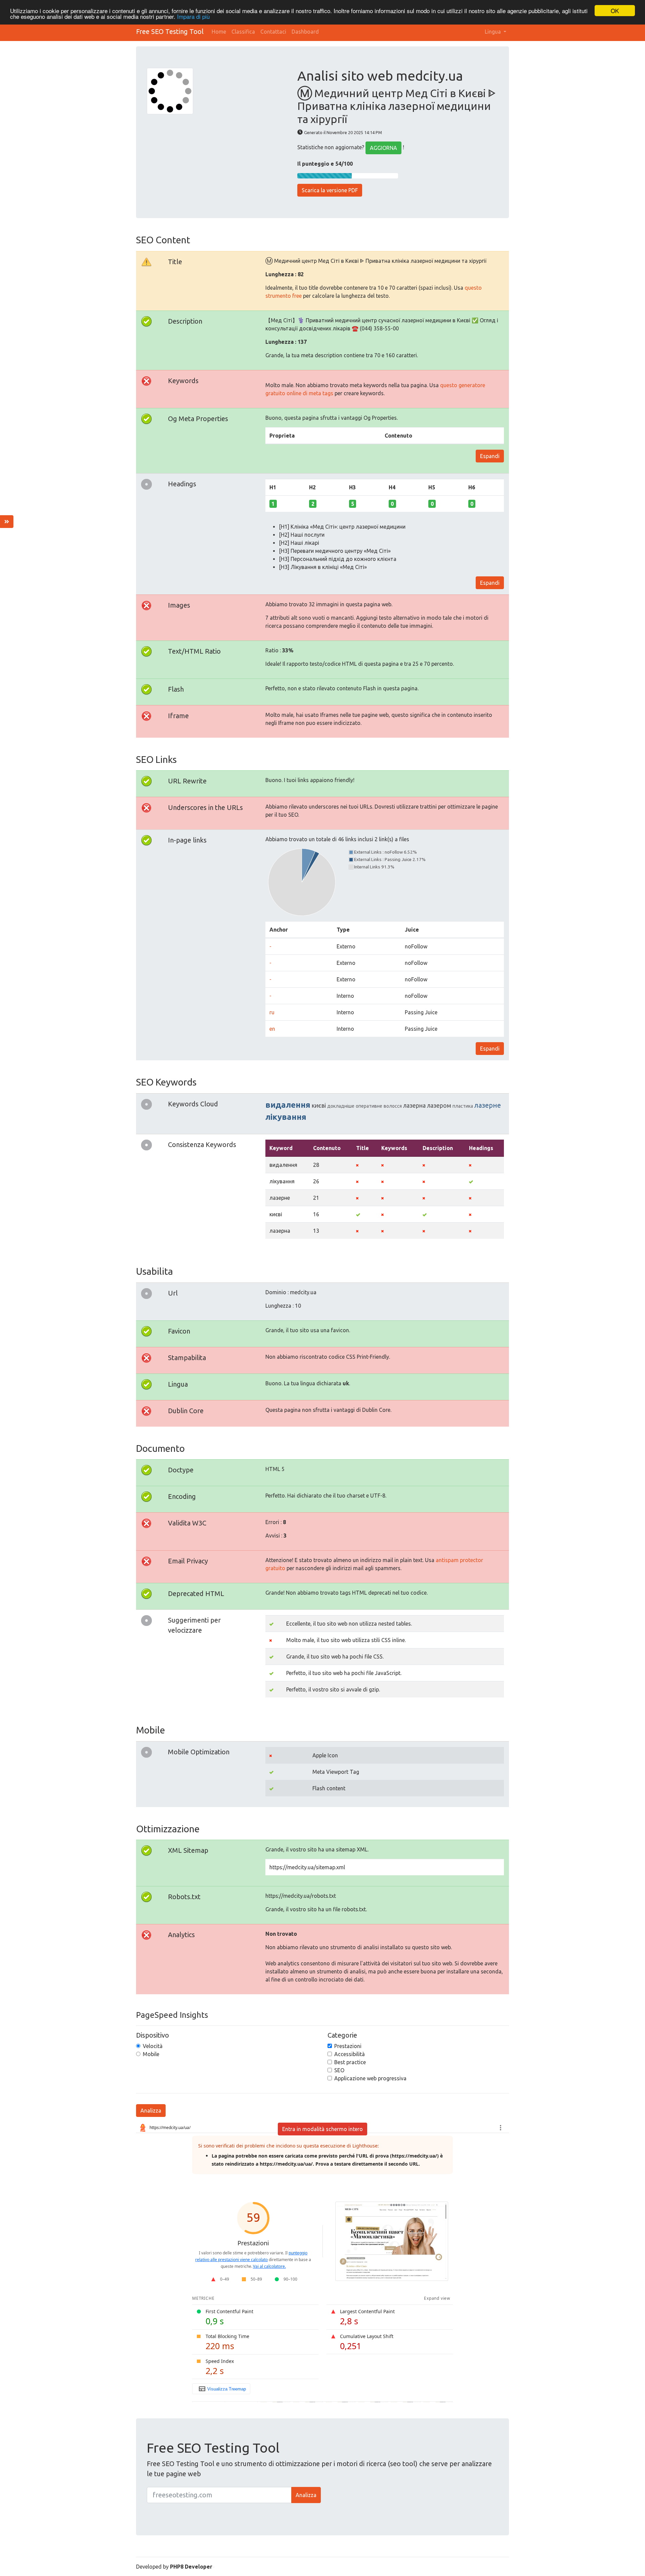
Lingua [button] (493, 32)
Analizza (151, 2111)
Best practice (350, 2062)
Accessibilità (350, 2054)
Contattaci (273, 32)
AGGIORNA (383, 148)
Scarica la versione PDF (330, 190)
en (272, 1029)
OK (615, 11)
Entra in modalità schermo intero (322, 2129)
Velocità (153, 2046)
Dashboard (305, 32)
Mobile (151, 2054)
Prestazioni (348, 2046)
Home (219, 32)
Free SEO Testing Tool (170, 31)
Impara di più (193, 17)
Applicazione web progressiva (370, 2078)
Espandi (490, 456)
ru (272, 1012)
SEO (339, 2070)
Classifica (243, 32)
